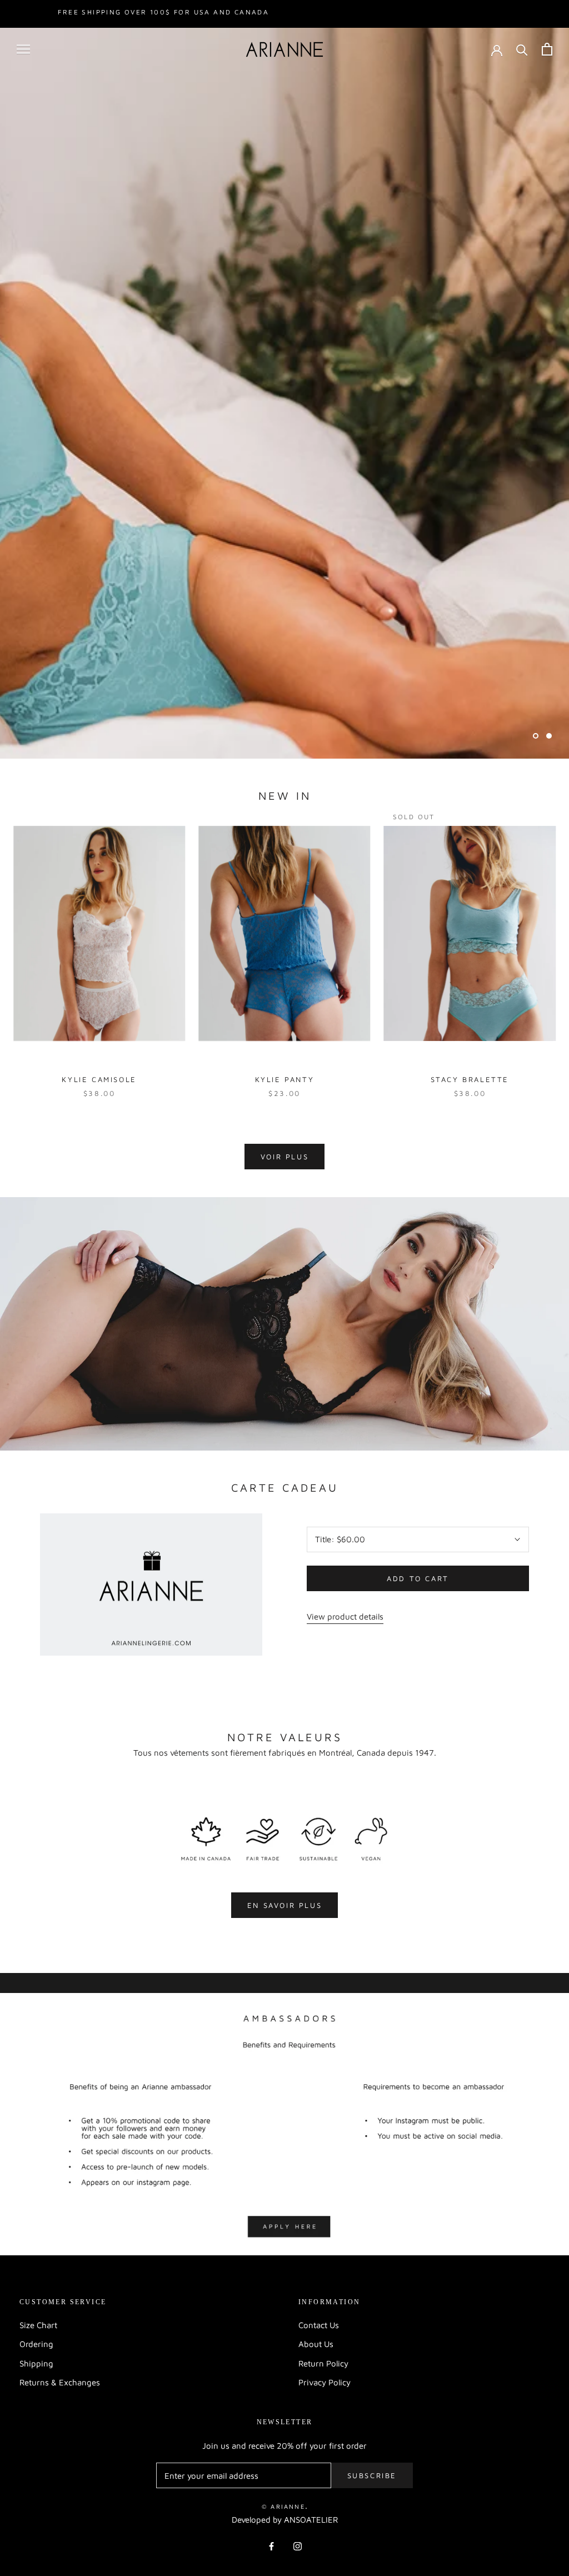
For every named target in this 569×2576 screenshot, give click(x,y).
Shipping (36, 2363)
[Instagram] (298, 2546)
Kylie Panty (285, 1079)
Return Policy (323, 2363)
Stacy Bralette (470, 1079)
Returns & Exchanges (60, 2382)
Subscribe (372, 2475)
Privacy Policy (325, 2382)
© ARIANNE (283, 2506)
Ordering (36, 2344)
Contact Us (319, 2325)
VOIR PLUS (284, 1157)
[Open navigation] (23, 49)
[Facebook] (271, 2546)
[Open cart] (547, 49)
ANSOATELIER (311, 2520)
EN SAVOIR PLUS (284, 1905)
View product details (345, 1616)
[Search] (522, 49)
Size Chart (38, 2325)
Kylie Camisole (99, 1079)
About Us (316, 2344)
